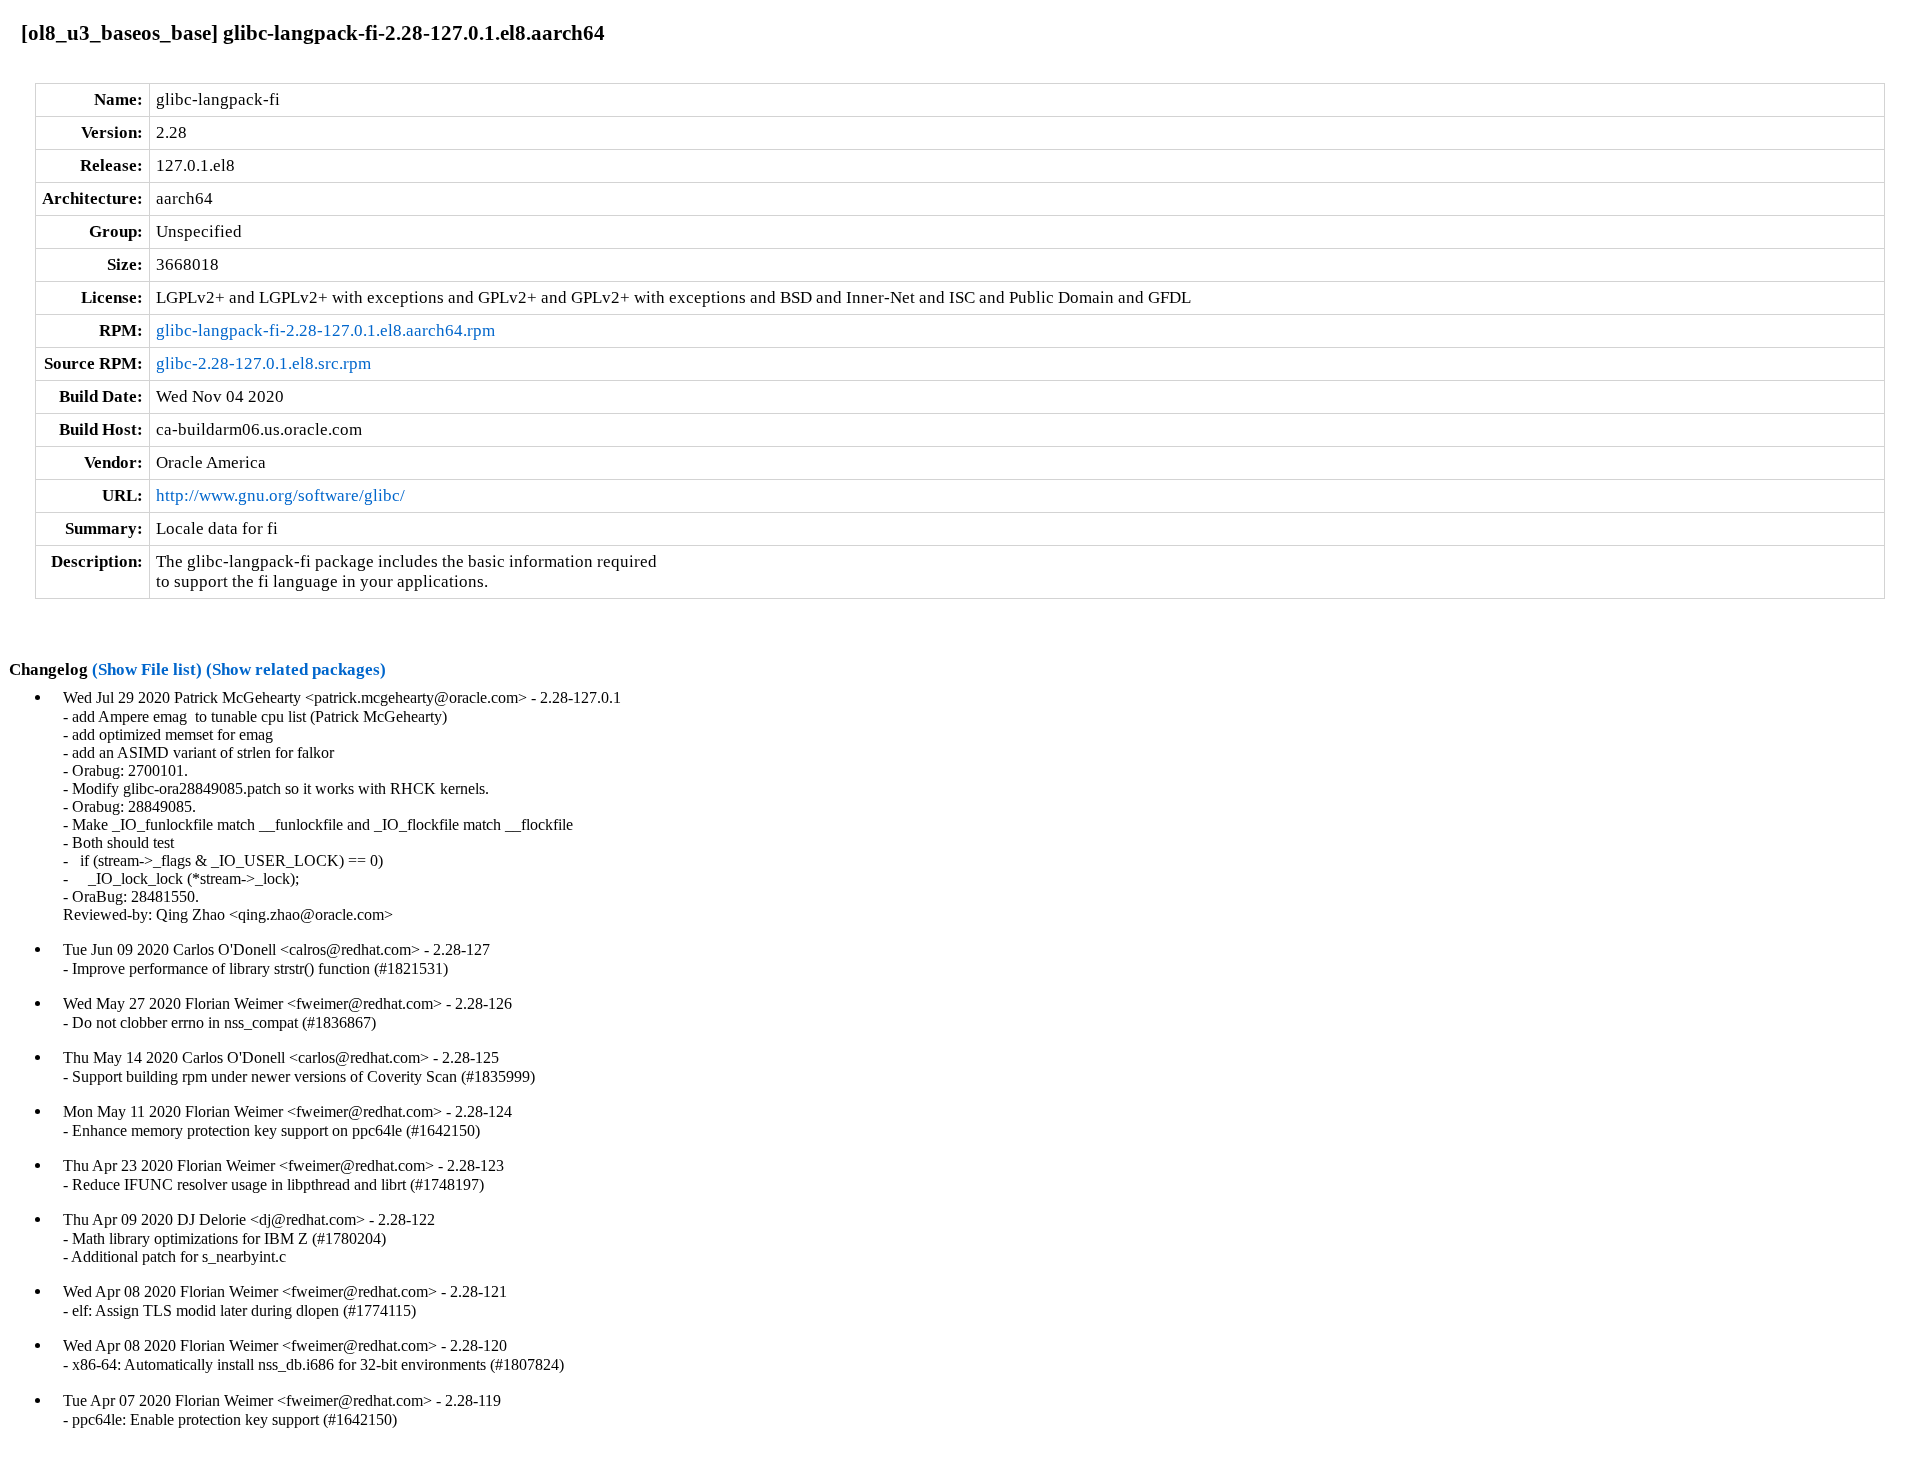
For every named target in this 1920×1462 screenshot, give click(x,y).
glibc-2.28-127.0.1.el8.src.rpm (263, 363)
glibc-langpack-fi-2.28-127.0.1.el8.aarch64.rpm (325, 330)
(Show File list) (147, 669)
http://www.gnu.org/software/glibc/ (280, 495)
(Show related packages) (296, 669)
